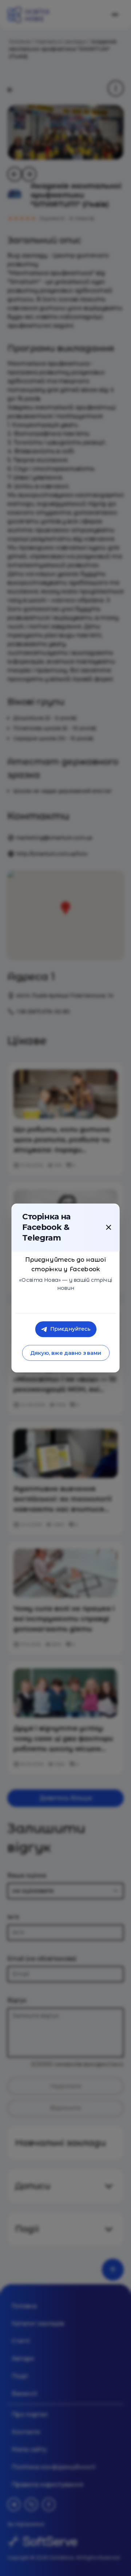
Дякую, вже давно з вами (65, 1353)
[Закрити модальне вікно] (108, 1227)
